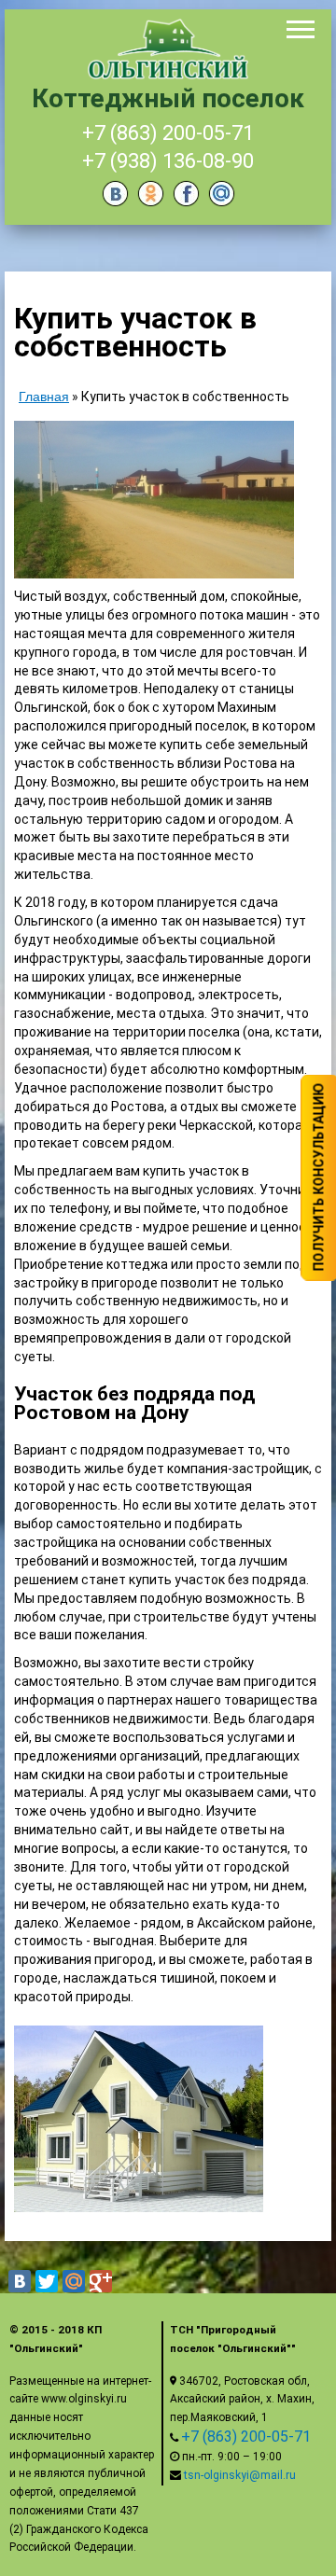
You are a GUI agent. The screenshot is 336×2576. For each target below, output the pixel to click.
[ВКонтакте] (20, 2281)
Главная (44, 397)
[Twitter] (47, 2281)
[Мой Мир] (74, 2281)
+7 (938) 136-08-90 (168, 161)
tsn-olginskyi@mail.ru (240, 2475)
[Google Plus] (101, 2281)
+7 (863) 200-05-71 (168, 133)
